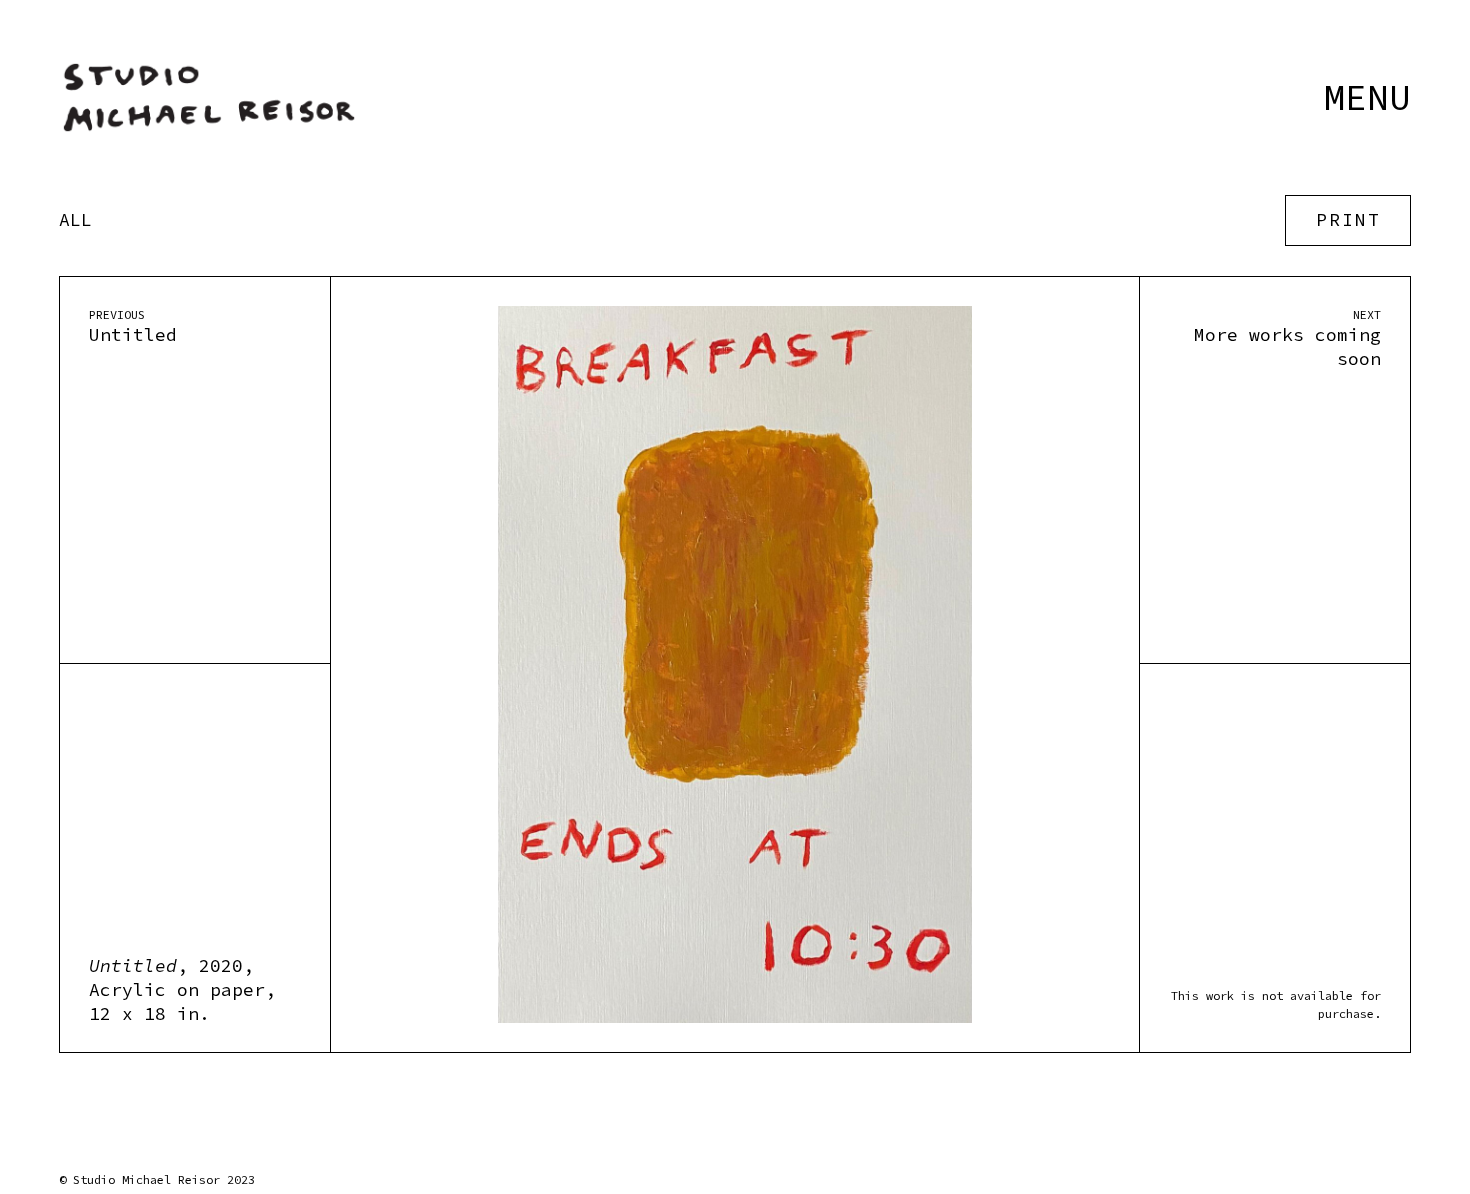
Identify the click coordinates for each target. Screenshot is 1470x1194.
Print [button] (1348, 220)
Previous (117, 315)
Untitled (133, 336)
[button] (1367, 88)
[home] (209, 97)
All (75, 221)
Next (1367, 315)
